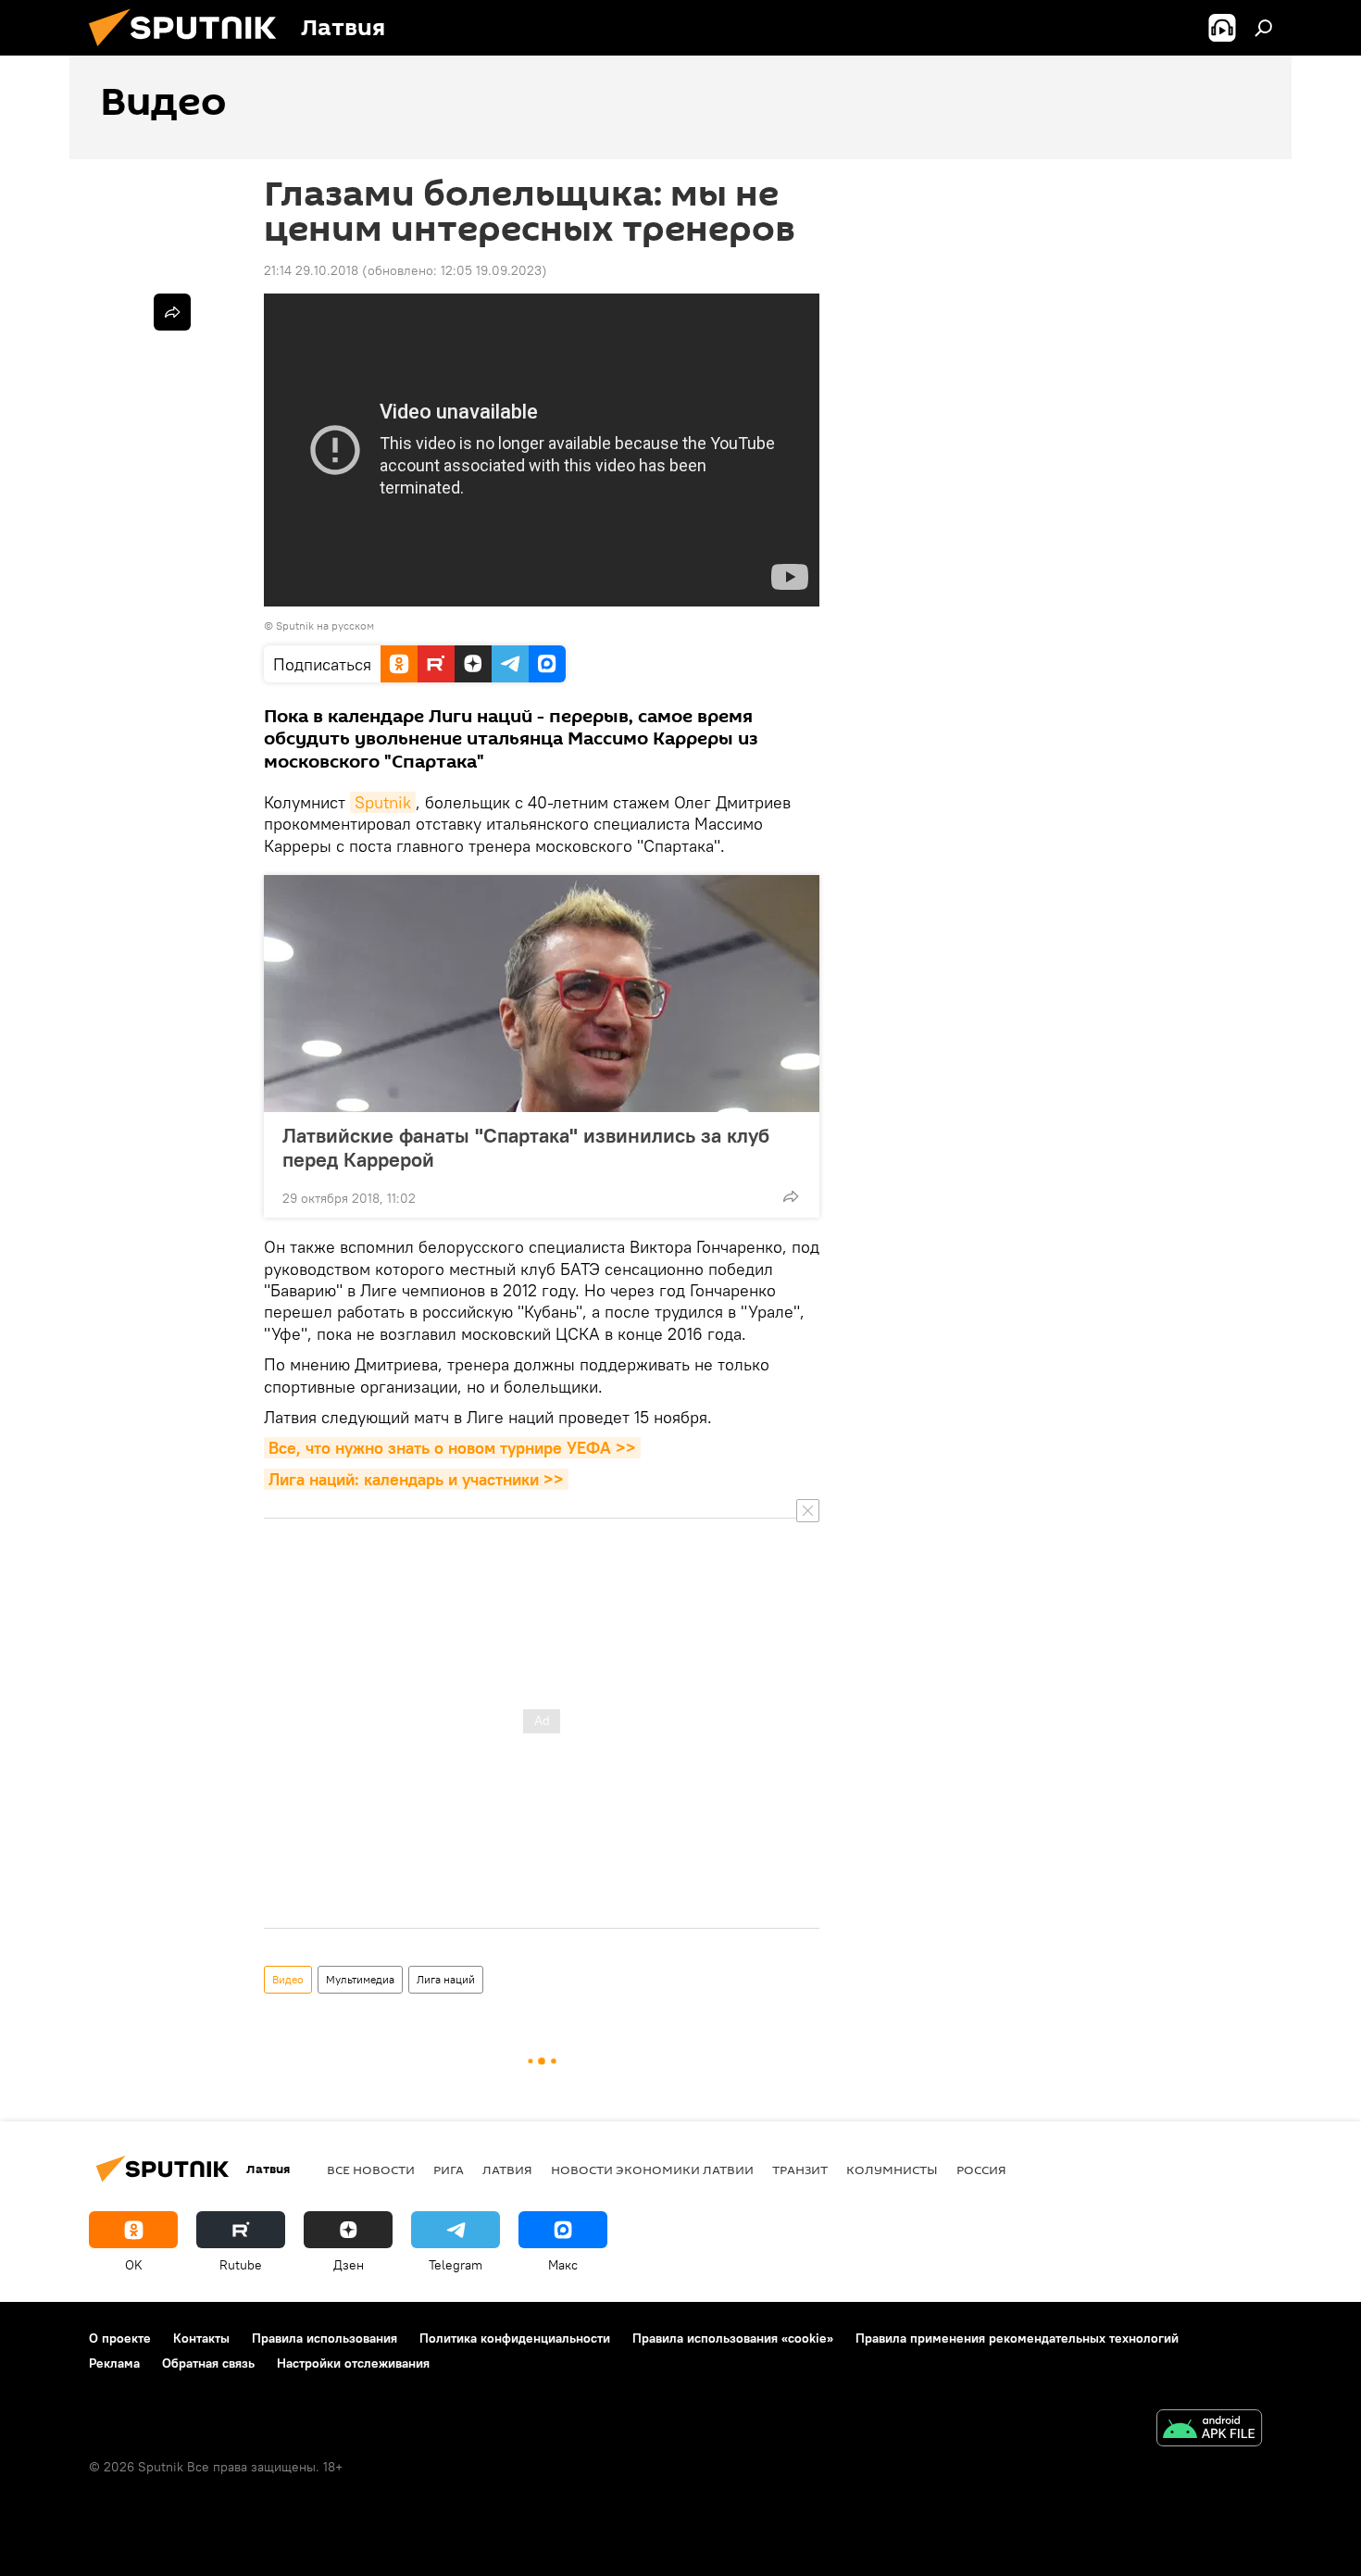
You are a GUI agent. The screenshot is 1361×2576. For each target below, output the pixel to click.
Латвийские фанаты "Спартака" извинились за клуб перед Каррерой (526, 1147)
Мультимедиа (360, 1979)
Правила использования (325, 2338)
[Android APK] (1209, 2430)
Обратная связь (208, 2363)
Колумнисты (892, 2170)
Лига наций (446, 1979)
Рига (449, 2170)
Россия (981, 2170)
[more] (791, 1196)
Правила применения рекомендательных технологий (1017, 2338)
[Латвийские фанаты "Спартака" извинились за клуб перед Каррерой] (542, 994)
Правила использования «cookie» (733, 2338)
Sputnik (383, 802)
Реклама (114, 2363)
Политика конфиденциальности (515, 2338)
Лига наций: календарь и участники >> (416, 1479)
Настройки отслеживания (353, 2363)
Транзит (800, 2170)
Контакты (201, 2338)
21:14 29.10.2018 (311, 270)
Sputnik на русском (325, 625)
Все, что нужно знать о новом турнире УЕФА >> (452, 1448)
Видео (288, 1979)
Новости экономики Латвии (652, 2170)
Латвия (507, 2170)
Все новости (371, 2170)
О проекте (120, 2338)
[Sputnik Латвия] (190, 51)
